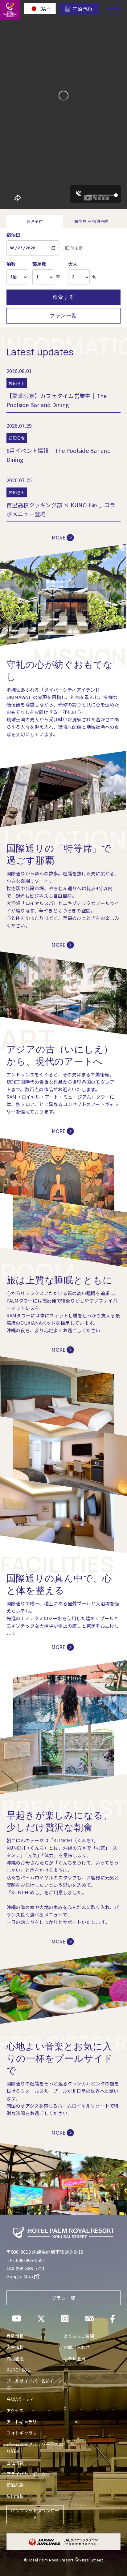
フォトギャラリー (24, 2433)
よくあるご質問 (79, 2336)
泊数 (11, 264)
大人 (73, 264)
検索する (63, 297)
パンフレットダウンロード (35, 2514)
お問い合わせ (77, 2347)
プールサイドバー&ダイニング (34, 2384)
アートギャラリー (24, 2422)
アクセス (15, 2411)
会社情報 (15, 2462)
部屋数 (39, 264)
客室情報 (15, 2347)
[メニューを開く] (115, 6)
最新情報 (15, 2336)
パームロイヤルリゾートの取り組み (35, 2448)
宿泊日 (14, 235)
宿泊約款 (15, 2485)
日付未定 (74, 248)
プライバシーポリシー (29, 2474)
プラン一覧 (63, 316)
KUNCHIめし (19, 2370)
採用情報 (15, 2496)
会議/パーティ (20, 2399)
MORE (59, 537)
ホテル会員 (74, 2359)
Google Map (20, 2276)
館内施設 (15, 2359)
